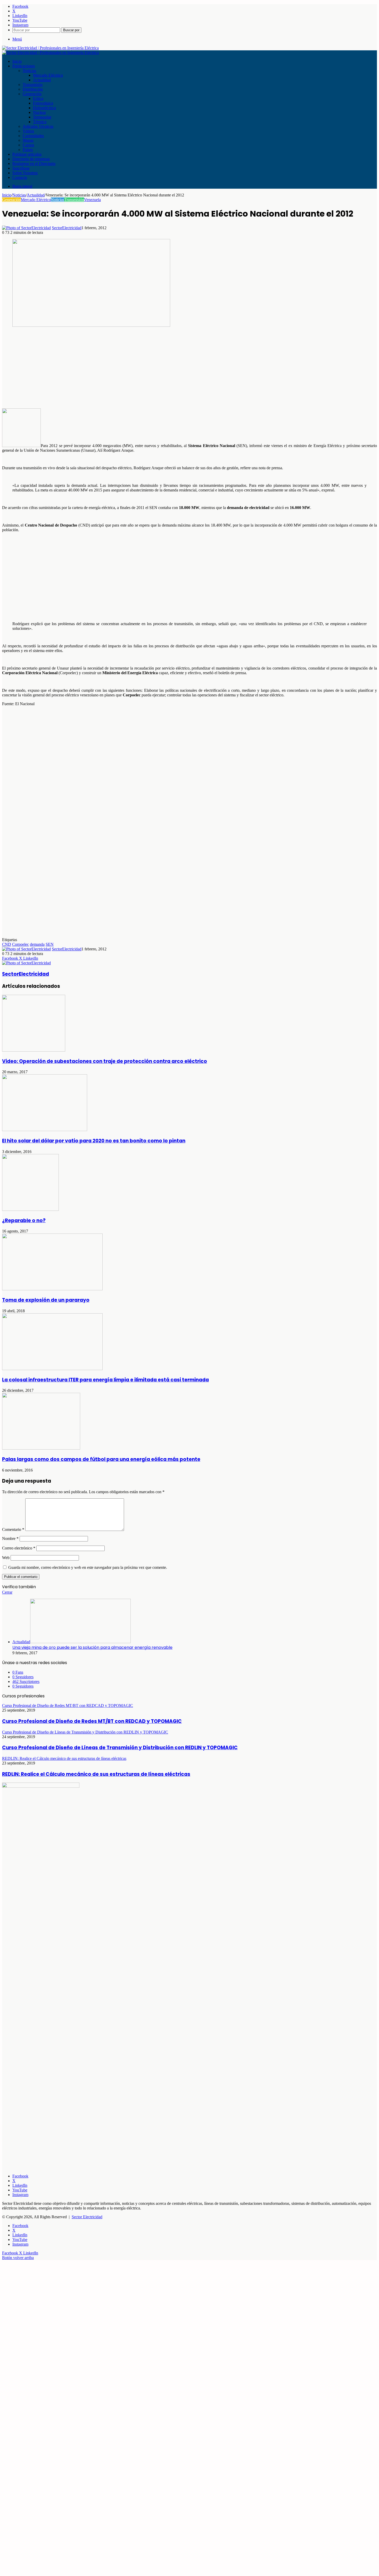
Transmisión (33, 85)
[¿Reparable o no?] (30, 1209)
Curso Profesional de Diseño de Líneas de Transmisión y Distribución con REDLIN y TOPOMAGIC (120, 1748)
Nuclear (39, 112)
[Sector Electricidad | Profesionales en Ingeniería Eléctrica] (50, 48)
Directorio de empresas (31, 159)
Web (6, 1558)
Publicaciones (24, 66)
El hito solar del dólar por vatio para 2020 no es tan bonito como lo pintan (94, 1141)
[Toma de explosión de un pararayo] (52, 1289)
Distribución (33, 89)
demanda (37, 944)
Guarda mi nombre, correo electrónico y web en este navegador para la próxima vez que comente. (88, 1567)
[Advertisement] (157, 368)
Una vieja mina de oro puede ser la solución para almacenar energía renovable (92, 1647)
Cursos (28, 145)
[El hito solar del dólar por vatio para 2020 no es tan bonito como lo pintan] (45, 1130)
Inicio (17, 61)
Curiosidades (33, 136)
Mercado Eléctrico (48, 75)
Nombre (10, 1539)
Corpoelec (20, 944)
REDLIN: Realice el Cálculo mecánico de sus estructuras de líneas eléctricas (96, 1774)
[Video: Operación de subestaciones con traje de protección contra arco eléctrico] (34, 1050)
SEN (50, 944)
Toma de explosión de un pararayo (46, 1300)
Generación (32, 94)
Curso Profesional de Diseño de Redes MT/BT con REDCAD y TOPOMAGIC (92, 1721)
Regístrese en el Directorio (34, 164)
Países (28, 150)
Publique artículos (27, 154)
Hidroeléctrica (44, 108)
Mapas (28, 140)
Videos (28, 131)
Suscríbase (21, 168)
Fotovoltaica (43, 103)
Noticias (29, 71)
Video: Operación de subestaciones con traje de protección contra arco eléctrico (105, 1061)
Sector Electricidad (87, 2217)
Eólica (38, 98)
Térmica (40, 122)
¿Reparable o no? (24, 1221)
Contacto (20, 177)
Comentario (13, 1529)
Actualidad (42, 80)
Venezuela (92, 200)
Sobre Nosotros (25, 173)
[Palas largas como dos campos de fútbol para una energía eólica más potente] (41, 1448)
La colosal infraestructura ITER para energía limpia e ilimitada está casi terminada (105, 1380)
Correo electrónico (19, 1548)
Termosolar (42, 117)
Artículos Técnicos (38, 126)
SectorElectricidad (67, 228)
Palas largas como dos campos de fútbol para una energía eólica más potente (101, 1459)
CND (7, 944)
